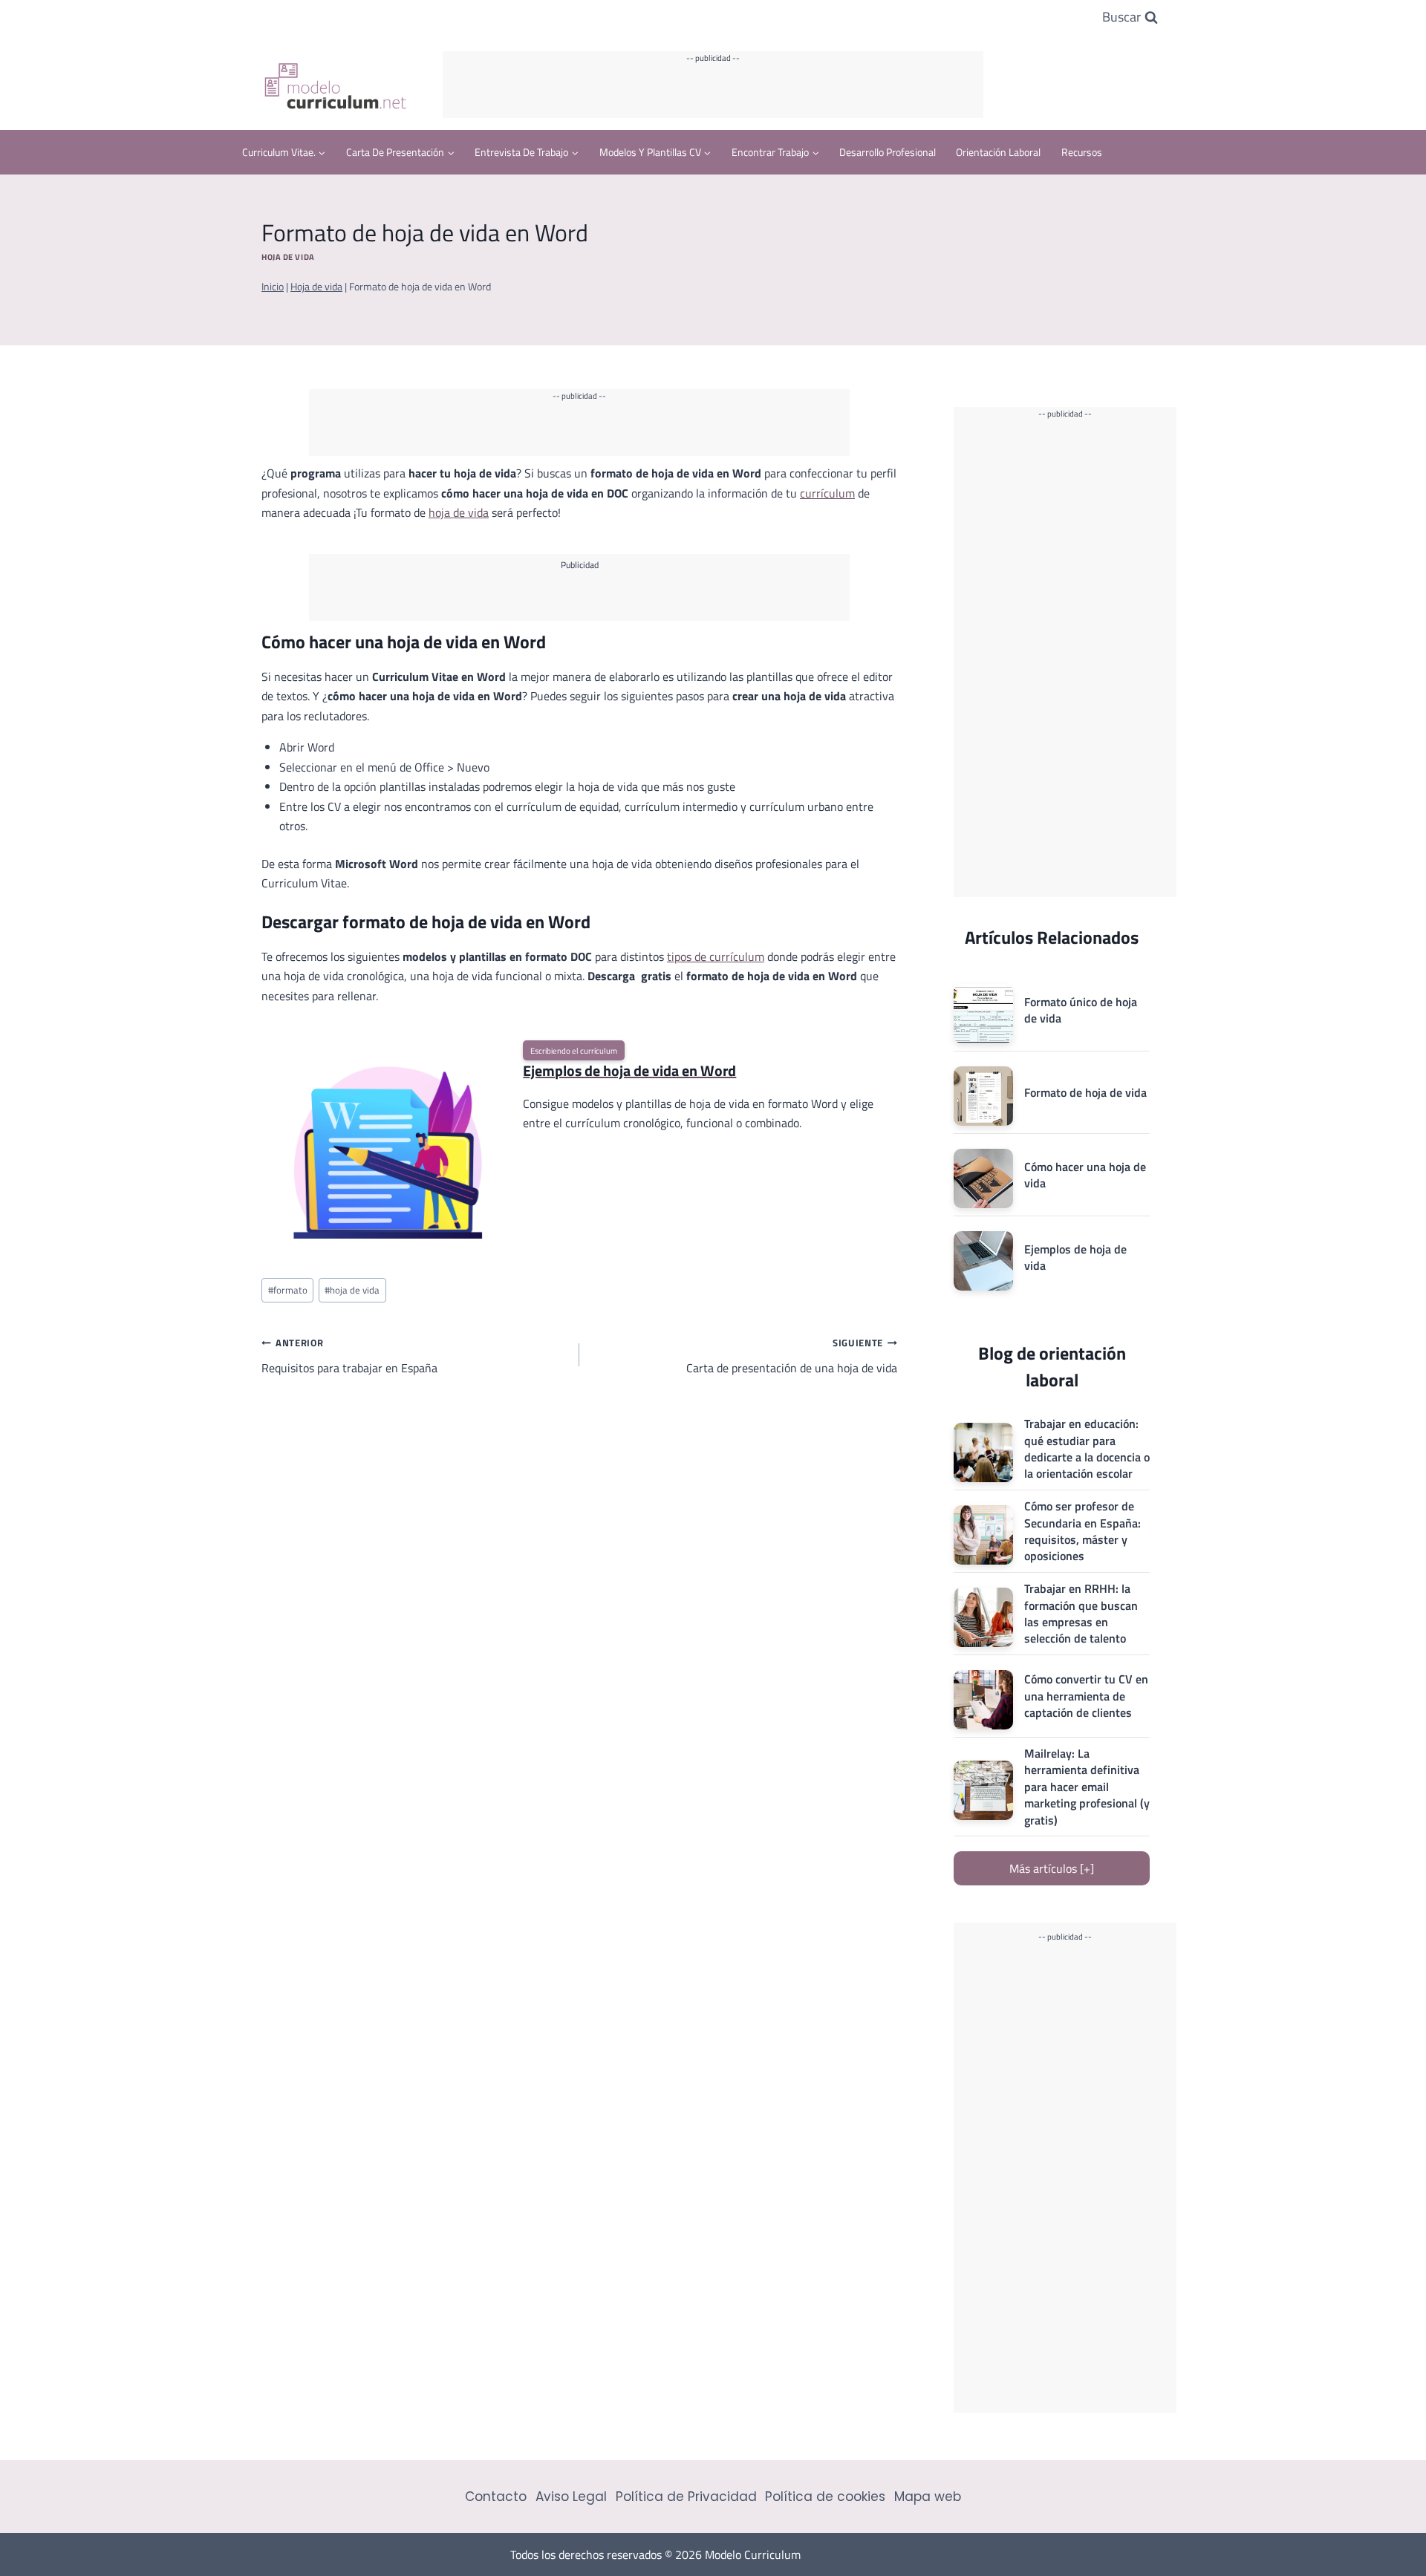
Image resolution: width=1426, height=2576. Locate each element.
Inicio (273, 287)
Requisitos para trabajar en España (349, 1356)
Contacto (496, 2497)
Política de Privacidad (686, 2497)
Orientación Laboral (998, 152)
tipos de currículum (716, 956)
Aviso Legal (571, 2497)
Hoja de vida (288, 257)
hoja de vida (459, 512)
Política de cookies (825, 2497)
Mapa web (928, 2497)
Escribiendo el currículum (574, 1050)
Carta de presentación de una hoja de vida (792, 1356)
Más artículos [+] (1052, 1868)
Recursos (1082, 152)
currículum (827, 493)
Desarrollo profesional (888, 152)
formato (288, 1290)
